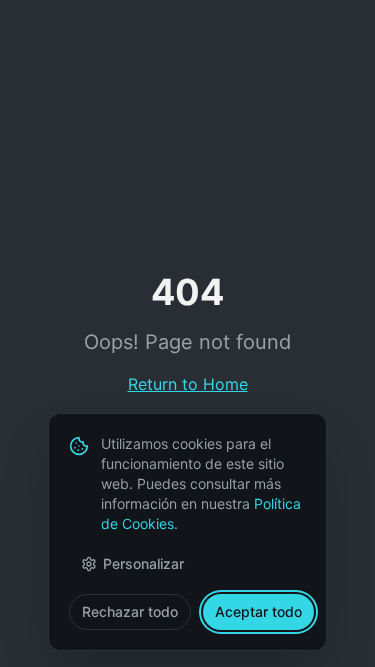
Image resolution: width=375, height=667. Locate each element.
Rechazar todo (130, 611)
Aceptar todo (258, 611)
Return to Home (188, 384)
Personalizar (143, 563)
